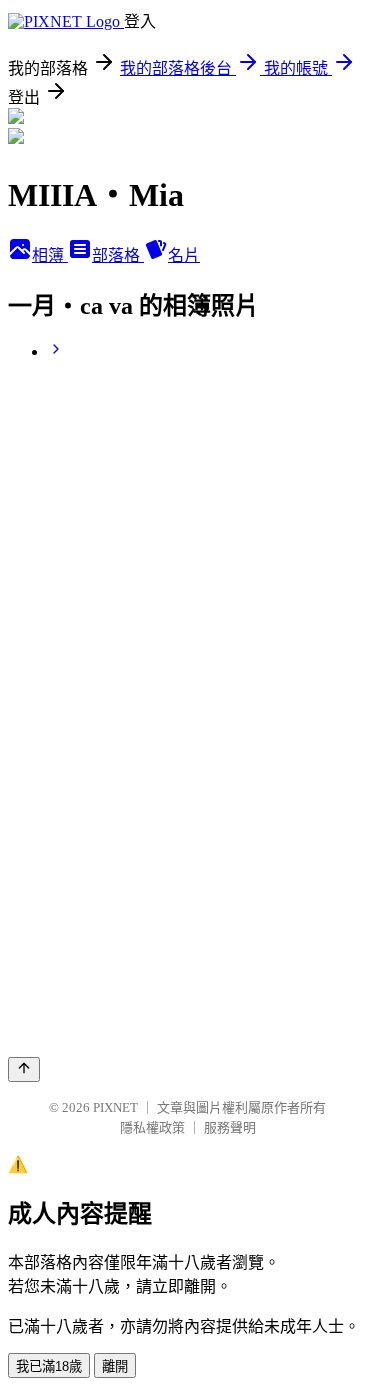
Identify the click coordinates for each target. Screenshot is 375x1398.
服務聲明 (230, 1127)
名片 (184, 255)
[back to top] (24, 1069)
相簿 (50, 255)
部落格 (118, 255)
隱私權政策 (152, 1127)
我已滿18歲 (49, 1366)
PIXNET (115, 1107)
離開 (115, 1366)
